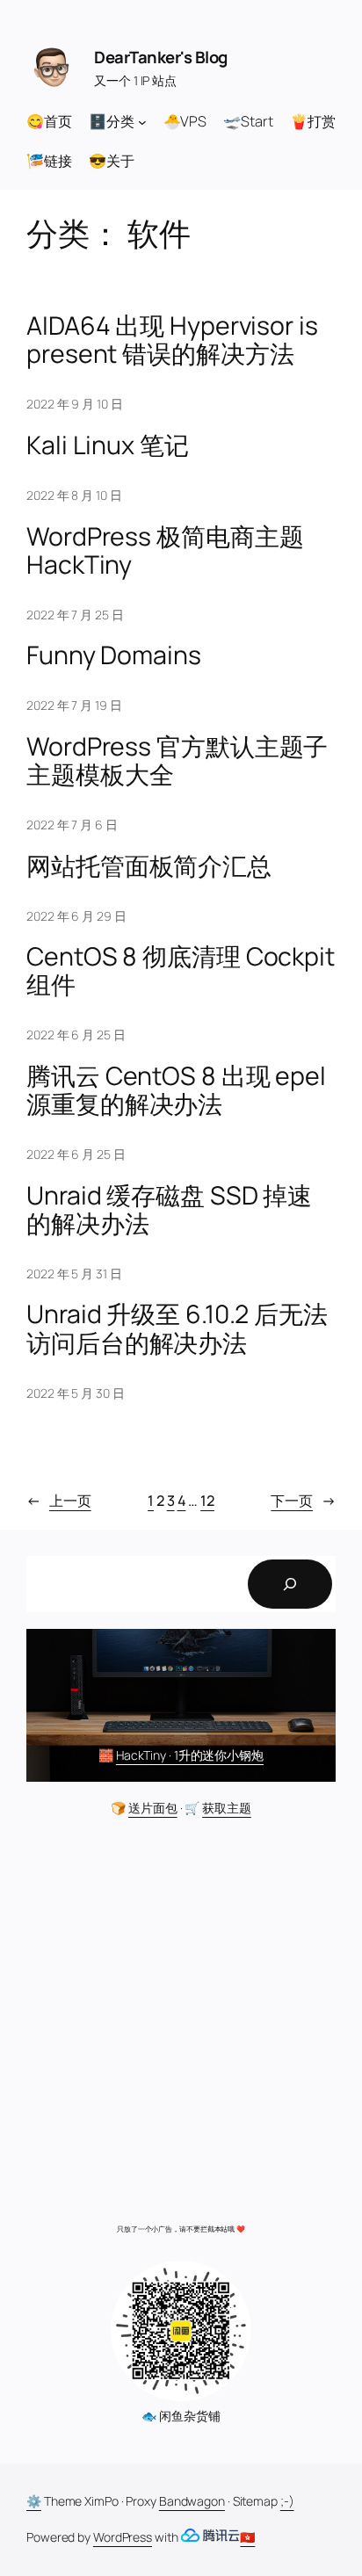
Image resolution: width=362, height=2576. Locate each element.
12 (207, 1501)
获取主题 (227, 1808)
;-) (287, 2501)
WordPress (123, 2537)
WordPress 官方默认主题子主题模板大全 (177, 761)
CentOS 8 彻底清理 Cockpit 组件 (181, 971)
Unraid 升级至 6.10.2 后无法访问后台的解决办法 (177, 1328)
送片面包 (153, 1808)
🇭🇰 (247, 2537)
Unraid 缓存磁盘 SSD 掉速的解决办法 (169, 1210)
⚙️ (34, 2501)
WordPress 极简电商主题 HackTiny (165, 551)
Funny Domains (114, 655)
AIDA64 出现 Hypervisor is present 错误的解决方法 (172, 340)
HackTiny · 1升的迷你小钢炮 (190, 1755)
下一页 (303, 1501)
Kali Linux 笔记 (108, 445)
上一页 (59, 1501)
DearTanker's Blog (161, 57)
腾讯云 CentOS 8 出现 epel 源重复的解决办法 (176, 1090)
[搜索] (290, 1584)
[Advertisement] (181, 2025)
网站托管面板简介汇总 (149, 866)
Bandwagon (192, 2501)
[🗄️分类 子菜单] (142, 121)
